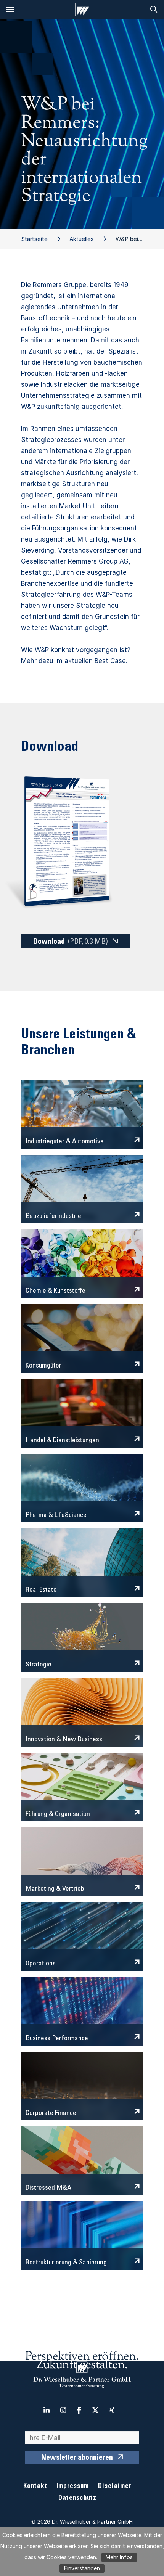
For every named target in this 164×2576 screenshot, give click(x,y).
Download (71, 942)
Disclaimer (115, 2487)
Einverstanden (82, 2568)
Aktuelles (82, 239)
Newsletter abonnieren (77, 2458)
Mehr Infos (119, 2557)
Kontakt (35, 2487)
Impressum (73, 2487)
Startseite (34, 239)
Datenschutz (77, 2498)
